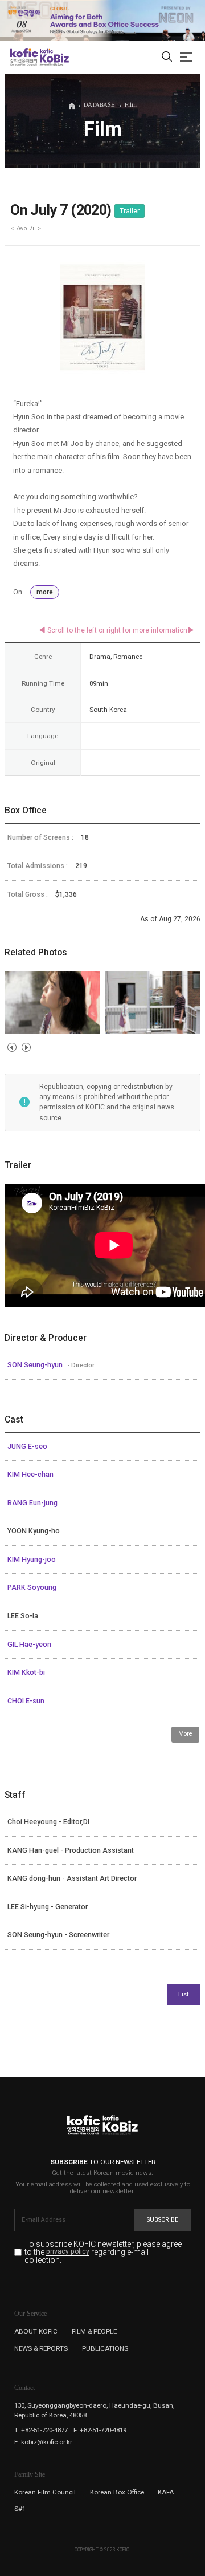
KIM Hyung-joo (32, 1560)
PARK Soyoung (32, 1587)
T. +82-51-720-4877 (41, 2430)
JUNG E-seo (27, 1447)
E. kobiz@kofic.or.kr (43, 2442)
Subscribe (163, 2220)
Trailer (130, 211)
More (185, 1734)
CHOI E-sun (26, 1701)
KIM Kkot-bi (26, 1672)
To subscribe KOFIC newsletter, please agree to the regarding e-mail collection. (103, 2252)
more (45, 592)
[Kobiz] (54, 57)
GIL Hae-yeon (29, 1645)
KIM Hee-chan (30, 1475)
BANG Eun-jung (32, 1503)
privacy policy (68, 2252)
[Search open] (167, 57)
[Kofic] (24, 57)
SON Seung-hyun (36, 1365)
